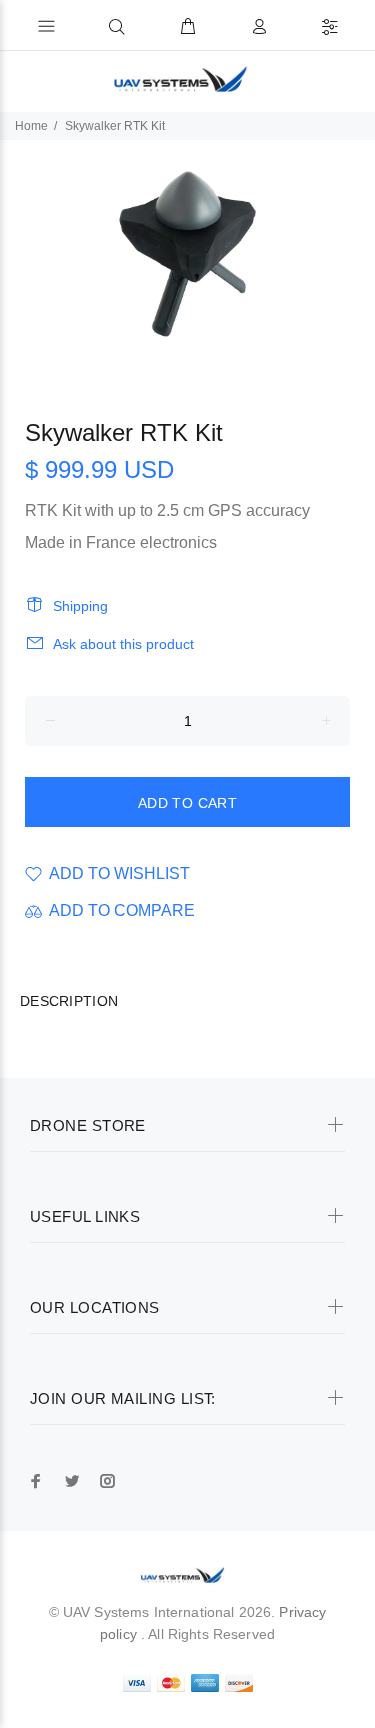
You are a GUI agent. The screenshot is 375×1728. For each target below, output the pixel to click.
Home (31, 126)
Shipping (80, 606)
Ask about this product (123, 644)
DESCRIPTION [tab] (69, 1001)
